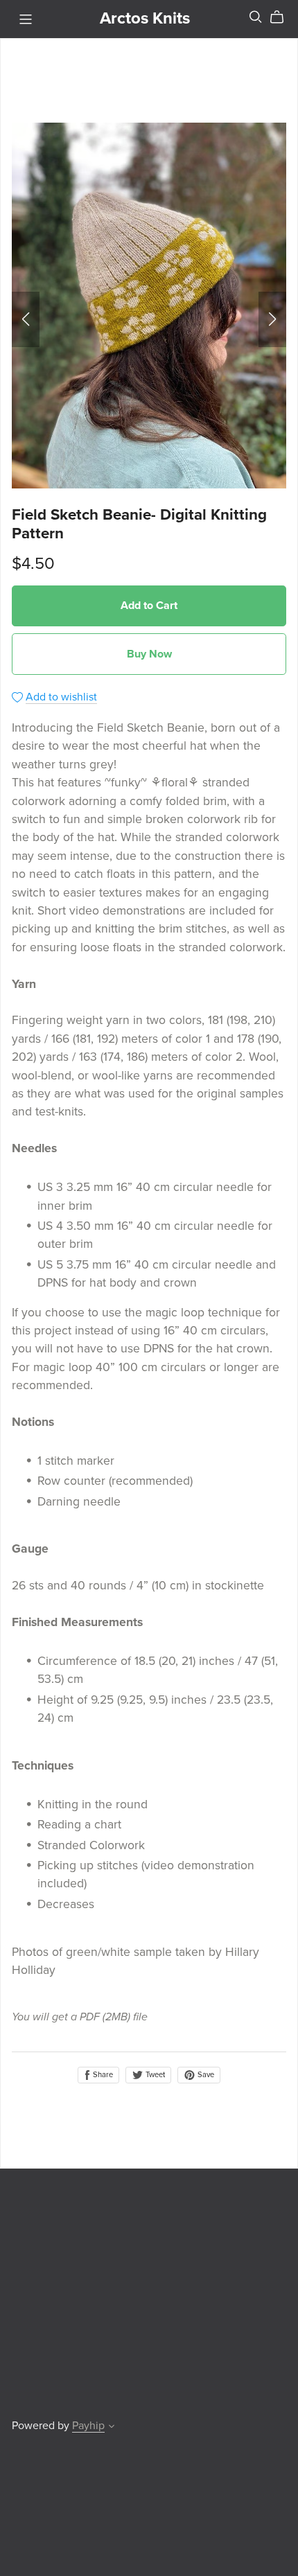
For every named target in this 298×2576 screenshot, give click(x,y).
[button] (26, 319)
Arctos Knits (145, 18)
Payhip (88, 2426)
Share (102, 2075)
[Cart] (282, 17)
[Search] (256, 17)
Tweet (154, 2075)
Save (205, 2075)
